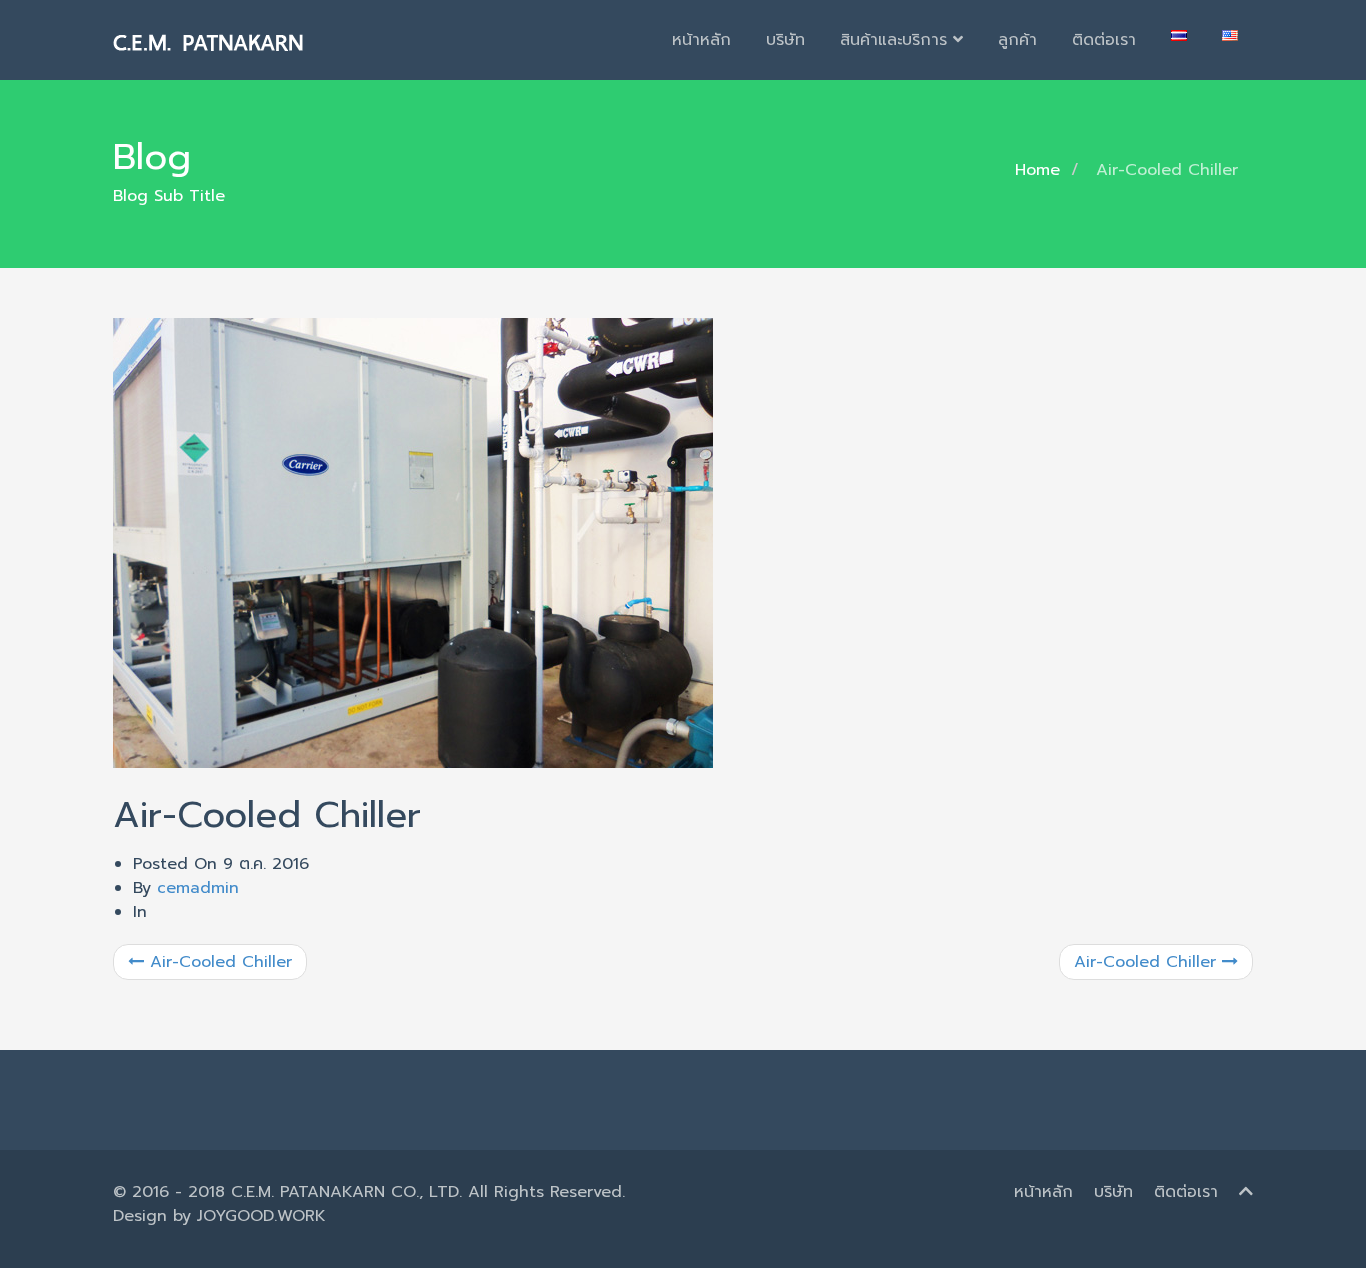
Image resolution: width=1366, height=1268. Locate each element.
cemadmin (198, 888)
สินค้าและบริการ (896, 40)
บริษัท (785, 40)
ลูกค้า (1017, 40)
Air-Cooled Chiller (218, 962)
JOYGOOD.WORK (261, 1216)
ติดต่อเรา (1104, 40)
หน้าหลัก (701, 40)
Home (1037, 170)
